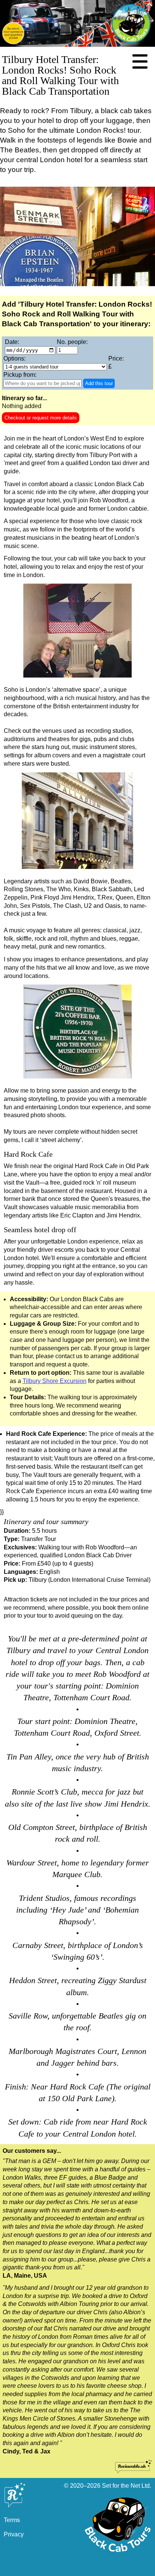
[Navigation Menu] (140, 62)
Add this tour (99, 383)
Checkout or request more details (41, 418)
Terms (12, 2520)
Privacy (14, 2534)
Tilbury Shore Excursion (55, 1381)
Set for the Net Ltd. (127, 2486)
